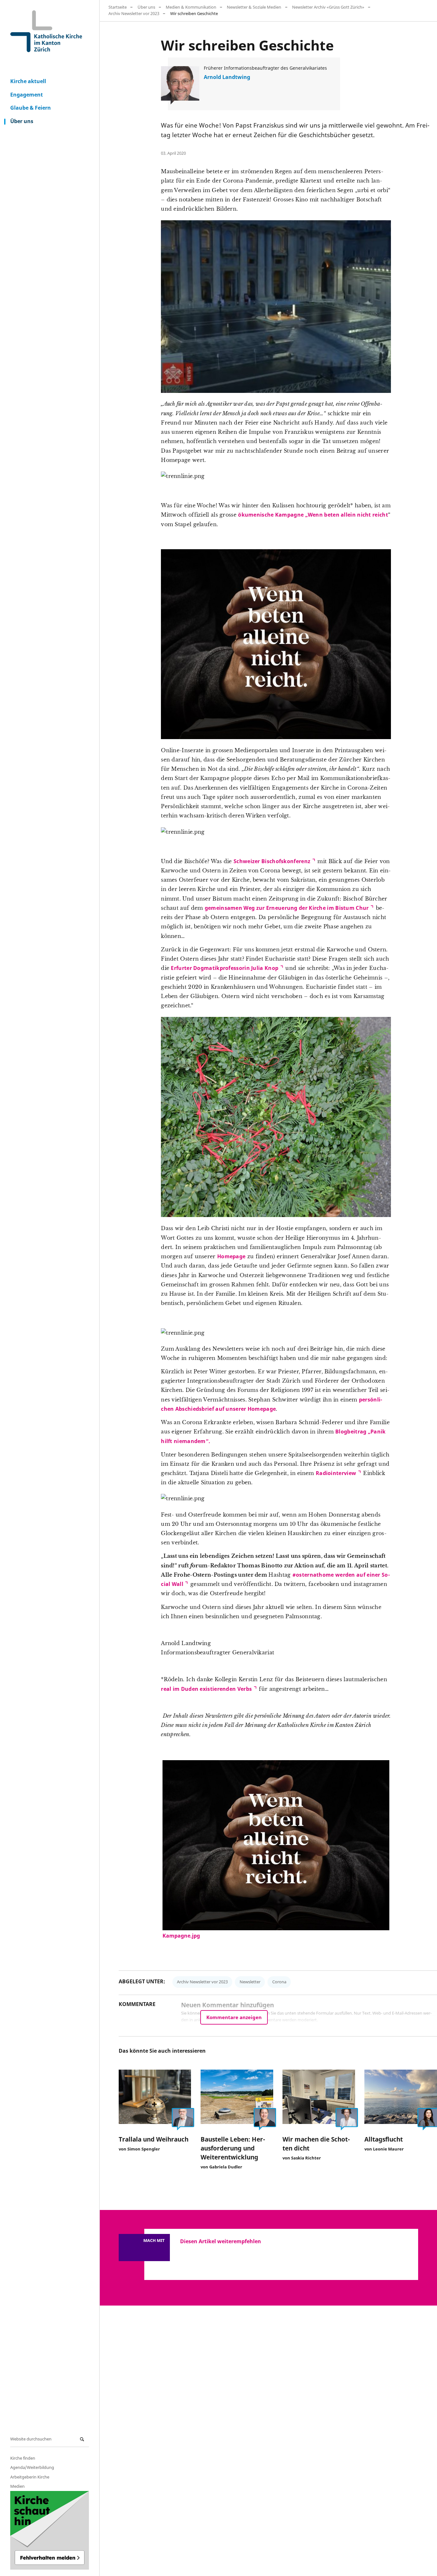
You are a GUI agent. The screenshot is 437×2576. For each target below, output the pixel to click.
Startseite (118, 7)
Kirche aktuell (28, 81)
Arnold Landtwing (227, 77)
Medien (17, 2486)
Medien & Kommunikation (191, 7)
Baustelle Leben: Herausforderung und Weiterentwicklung (233, 2148)
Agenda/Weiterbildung (32, 2467)
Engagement (27, 95)
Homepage (231, 1256)
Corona (279, 1982)
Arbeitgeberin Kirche (30, 2477)
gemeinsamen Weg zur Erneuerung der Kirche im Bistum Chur (287, 908)
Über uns (22, 121)
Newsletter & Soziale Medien (254, 7)
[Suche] (83, 2439)
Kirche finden (23, 2458)
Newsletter (250, 1982)
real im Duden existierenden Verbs (206, 1689)
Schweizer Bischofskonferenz (272, 861)
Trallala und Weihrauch (154, 2139)
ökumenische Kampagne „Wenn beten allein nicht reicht (313, 515)
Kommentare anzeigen (234, 2017)
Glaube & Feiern (31, 108)
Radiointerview (336, 1473)
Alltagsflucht (384, 2139)
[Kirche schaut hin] (50, 2530)
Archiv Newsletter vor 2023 (134, 13)
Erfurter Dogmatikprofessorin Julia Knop (225, 968)
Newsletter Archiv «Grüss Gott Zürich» (328, 7)
